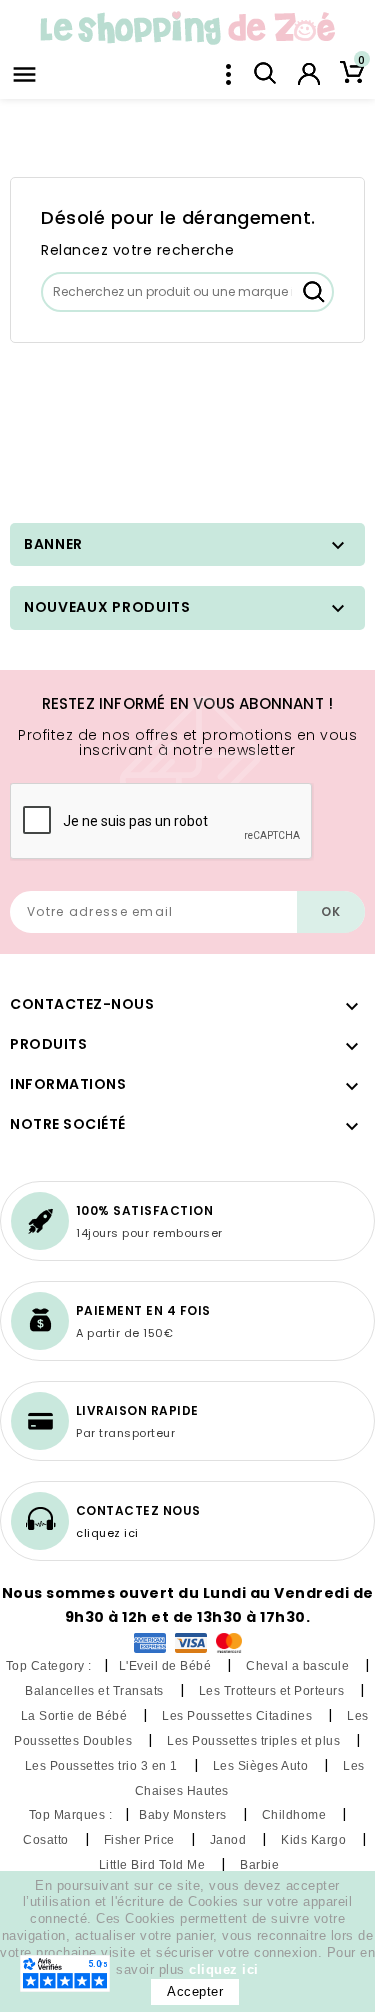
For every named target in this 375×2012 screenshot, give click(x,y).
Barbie (261, 1865)
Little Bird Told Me (154, 1865)
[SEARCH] (314, 292)
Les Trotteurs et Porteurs (273, 1691)
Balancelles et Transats (96, 1691)
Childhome (296, 1815)
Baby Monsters (184, 1815)
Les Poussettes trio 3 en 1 (103, 1766)
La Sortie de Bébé (76, 1716)
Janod (230, 1840)
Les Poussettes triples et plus (255, 1741)
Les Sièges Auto (262, 1766)
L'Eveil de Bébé (167, 1666)
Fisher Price (141, 1840)
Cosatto (47, 1840)
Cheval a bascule (299, 1666)
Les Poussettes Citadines (239, 1716)
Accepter (195, 1991)
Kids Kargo (315, 1840)
